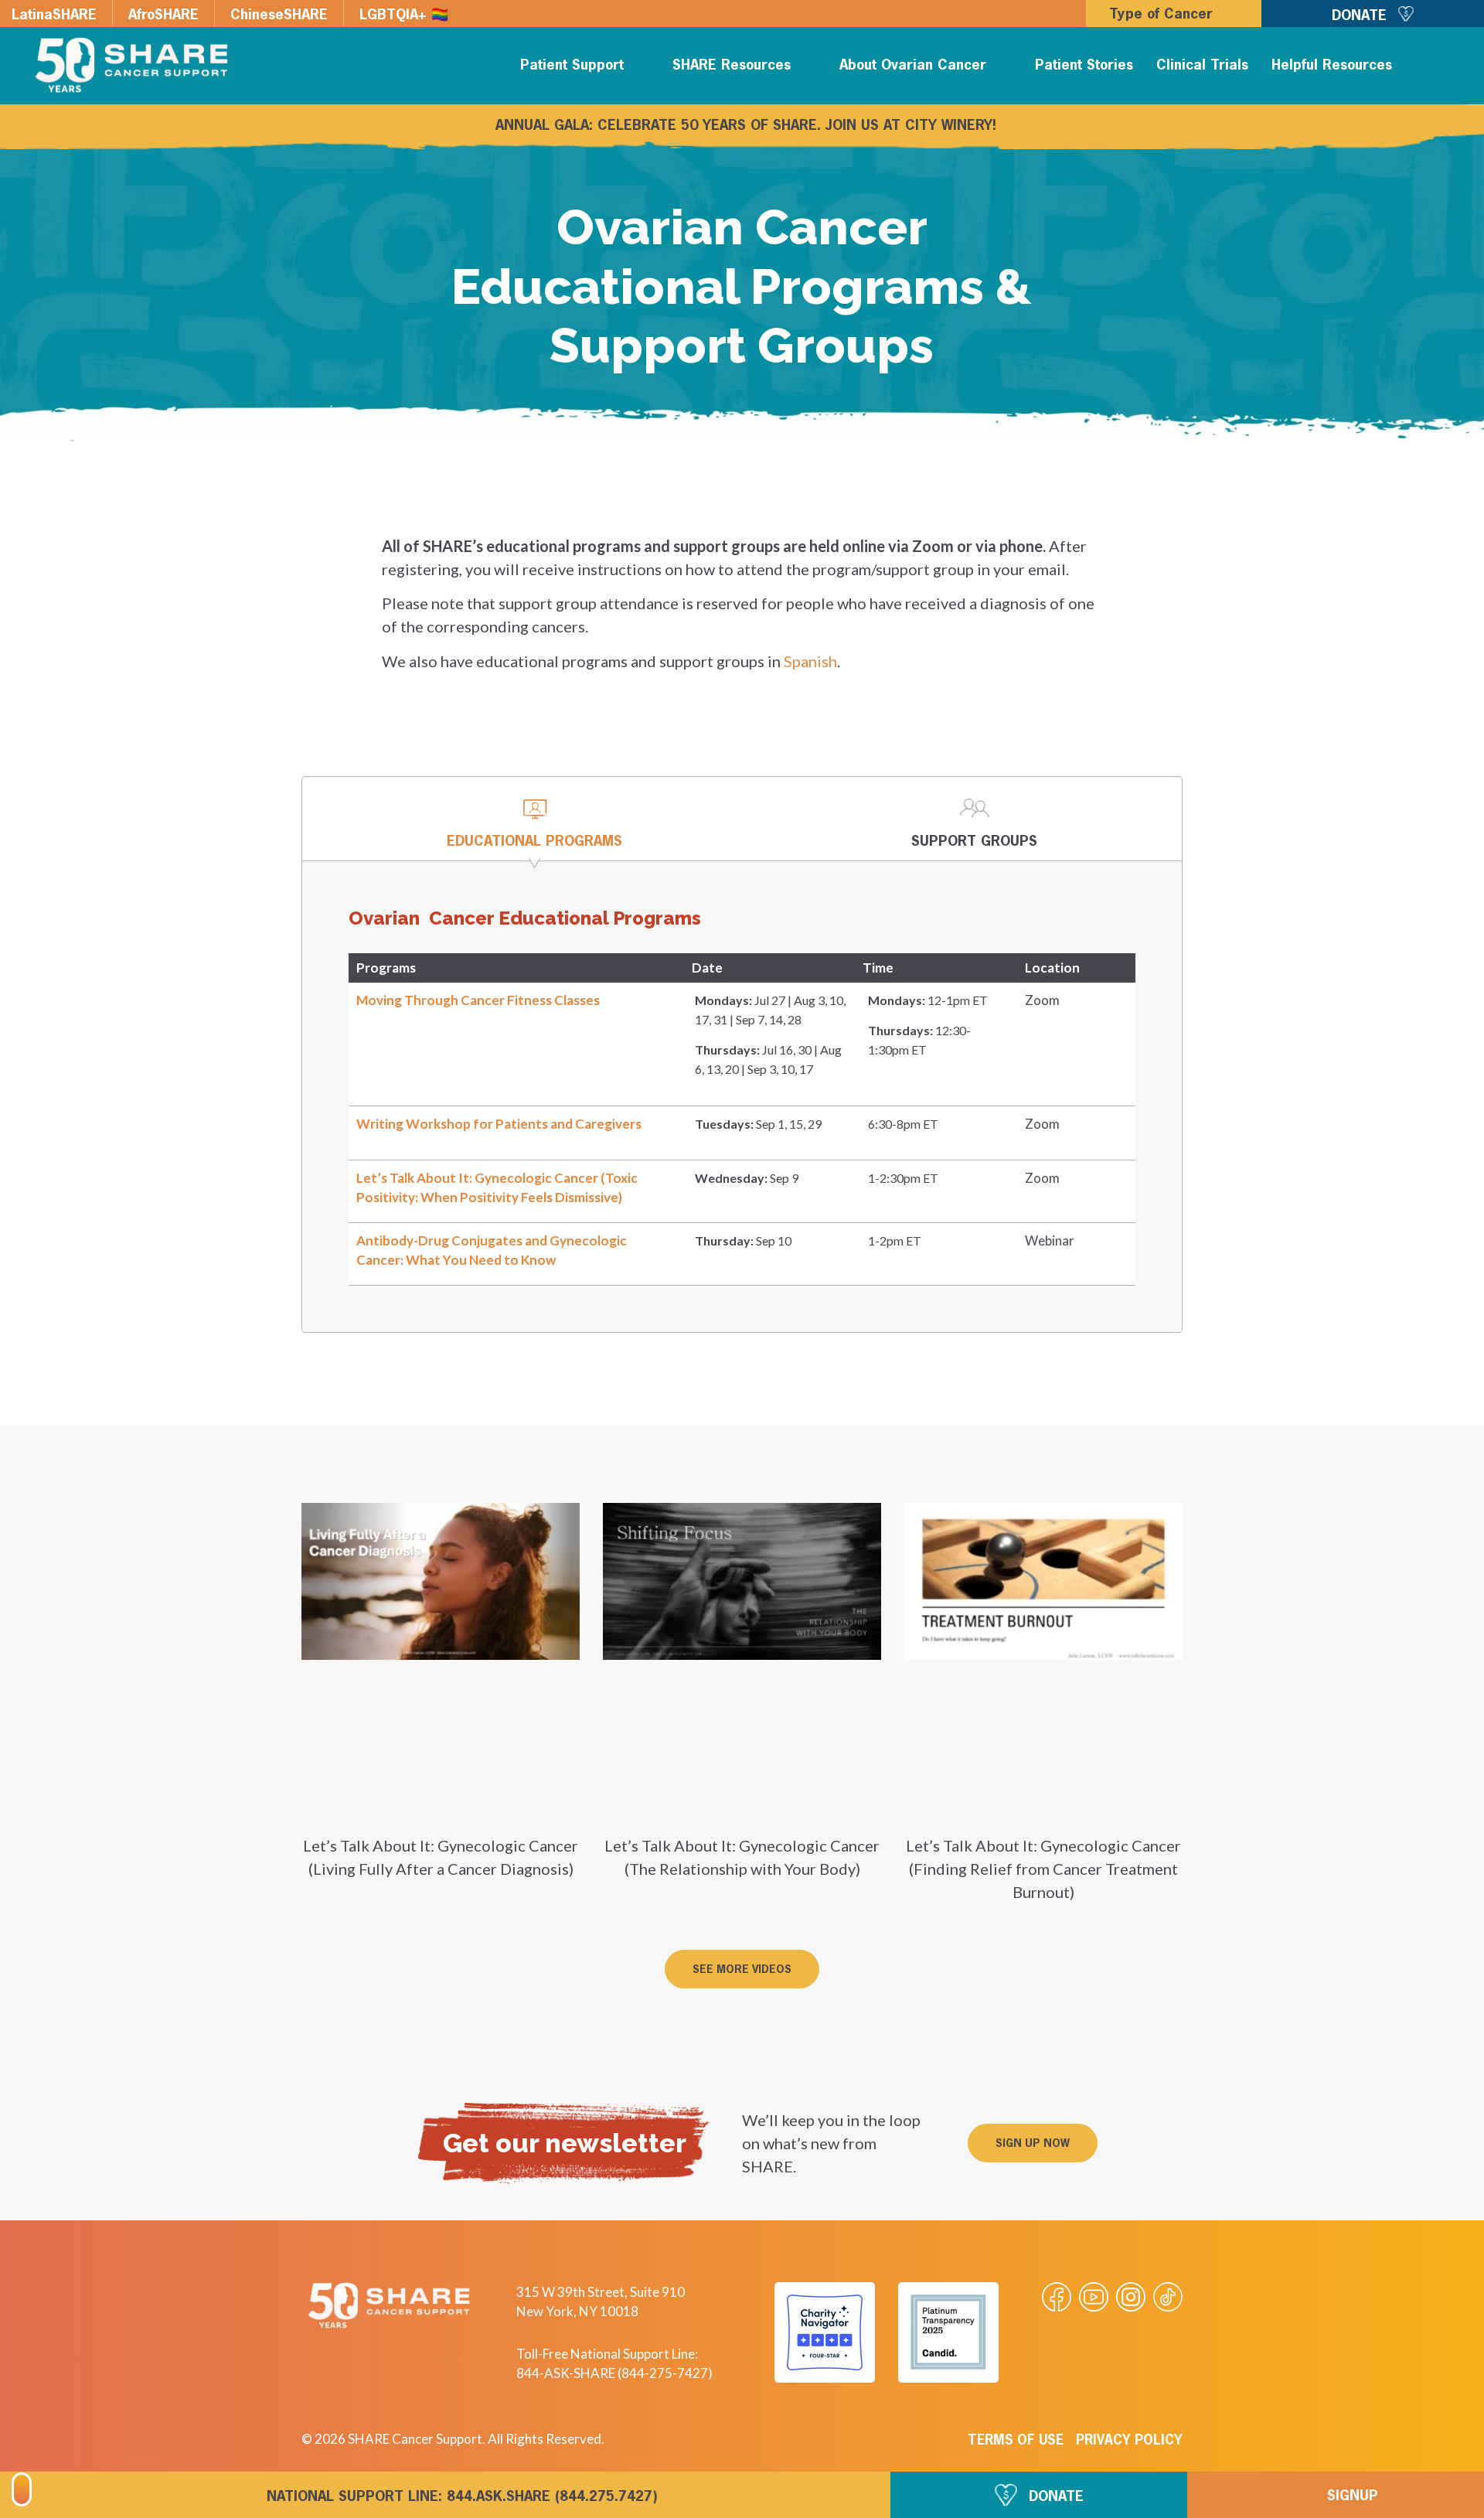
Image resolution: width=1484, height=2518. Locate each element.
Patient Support (572, 66)
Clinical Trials (1202, 66)
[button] (1447, 68)
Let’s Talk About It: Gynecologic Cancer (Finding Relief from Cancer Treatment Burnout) (1043, 1869)
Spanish (810, 661)
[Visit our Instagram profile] (1131, 2297)
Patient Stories (1084, 66)
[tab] (534, 819)
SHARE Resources (732, 66)
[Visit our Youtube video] (1094, 2297)
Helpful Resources (1332, 66)
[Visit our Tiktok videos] (1168, 2297)
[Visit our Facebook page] (1057, 2297)
